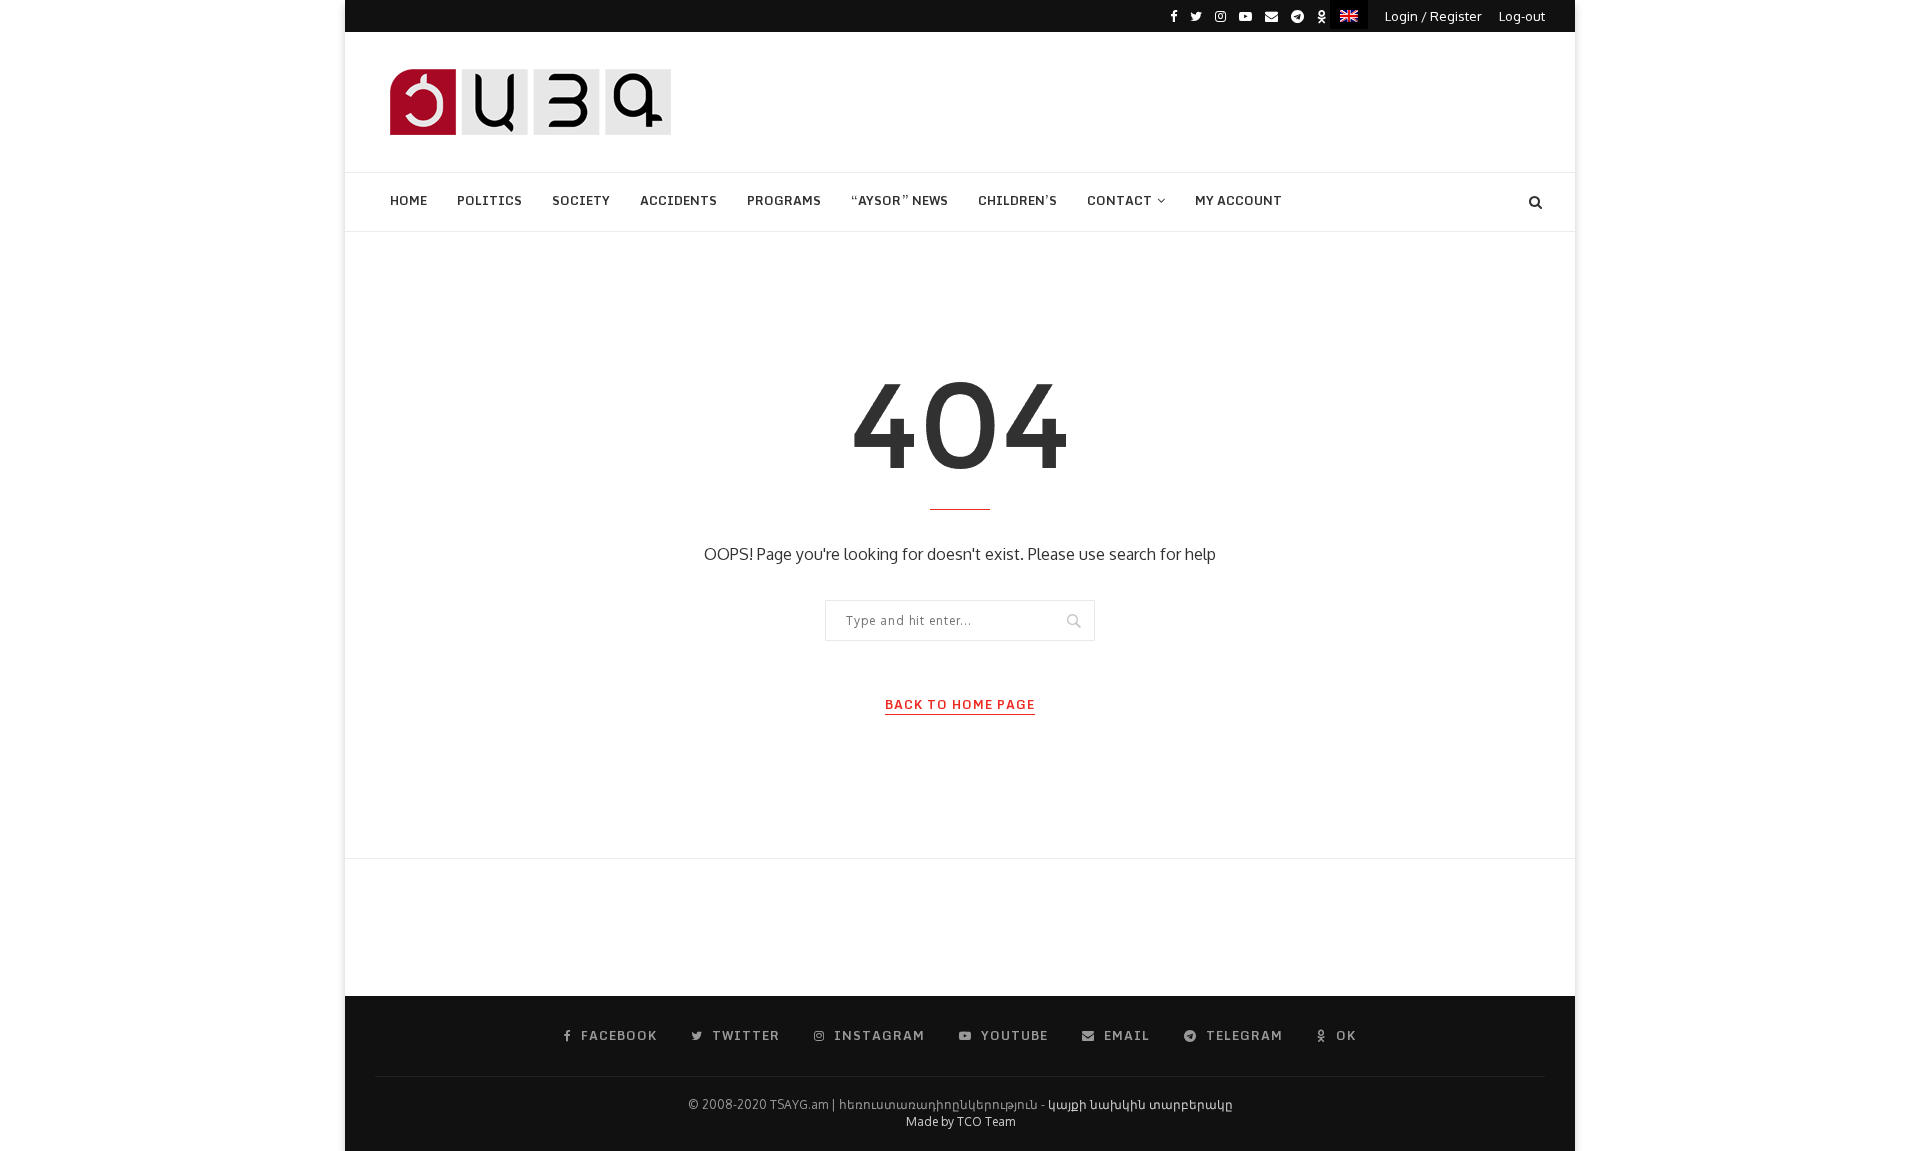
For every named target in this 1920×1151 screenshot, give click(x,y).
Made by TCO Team (960, 1121)
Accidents (678, 200)
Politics (489, 200)
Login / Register (1433, 16)
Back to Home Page (960, 705)
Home (408, 200)
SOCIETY (581, 200)
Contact (1119, 200)
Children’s (1017, 200)
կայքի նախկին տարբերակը (1140, 1104)
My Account (1238, 200)
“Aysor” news (899, 200)
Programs (784, 200)
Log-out (1522, 16)
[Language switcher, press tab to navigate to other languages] (1349, 14)
